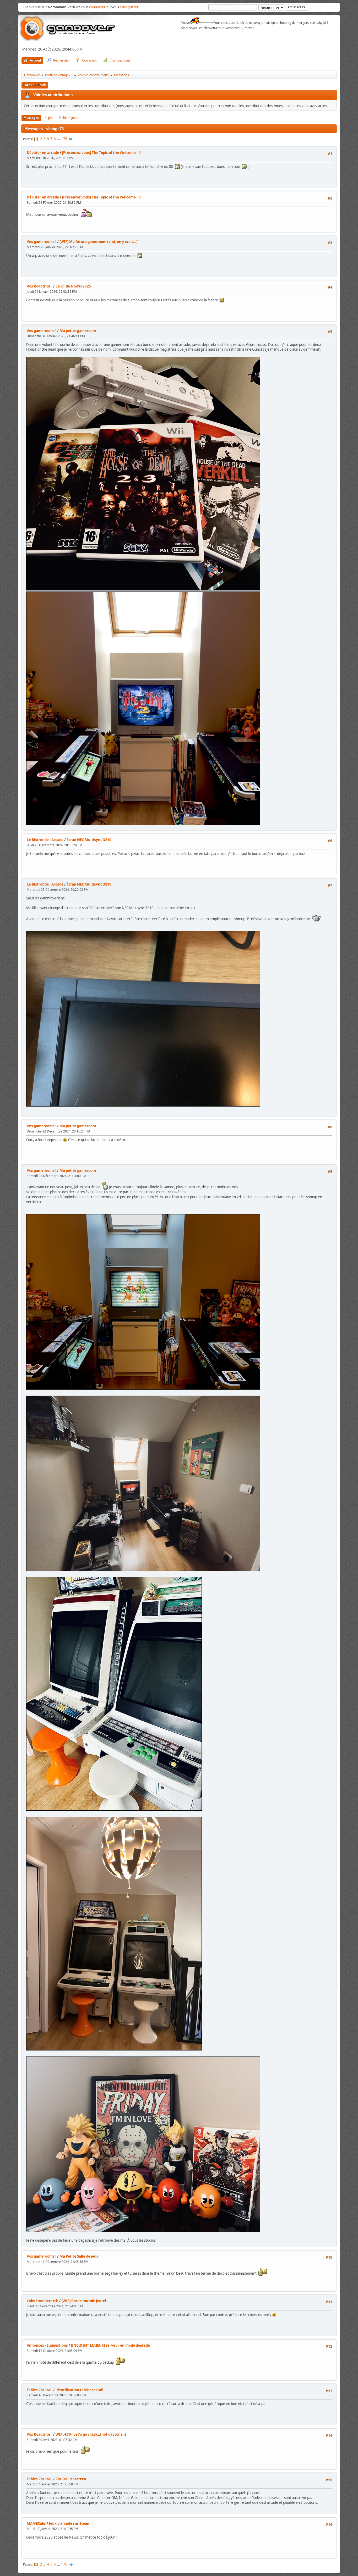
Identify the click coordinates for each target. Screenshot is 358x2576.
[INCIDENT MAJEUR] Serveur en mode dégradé (110, 2345)
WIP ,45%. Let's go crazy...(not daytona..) (91, 2434)
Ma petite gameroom (78, 331)
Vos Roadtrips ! (40, 286)
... (59, 139)
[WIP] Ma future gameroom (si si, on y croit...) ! (99, 242)
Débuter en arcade (43, 153)
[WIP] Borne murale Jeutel (84, 2301)
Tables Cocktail (40, 2390)
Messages (31, 118)
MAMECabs (36, 2523)
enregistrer (129, 7)
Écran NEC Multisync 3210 (89, 840)
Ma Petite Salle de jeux (79, 2256)
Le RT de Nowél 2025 (73, 286)
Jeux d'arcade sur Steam (70, 2523)
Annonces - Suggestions (47, 2345)
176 (64, 139)
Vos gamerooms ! (42, 242)
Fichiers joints (69, 118)
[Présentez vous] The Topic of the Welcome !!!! (101, 153)
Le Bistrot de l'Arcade (45, 840)
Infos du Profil (35, 85)
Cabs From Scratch (43, 2301)
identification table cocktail (79, 2390)
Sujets (49, 118)
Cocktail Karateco (71, 2479)
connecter (97, 7)
